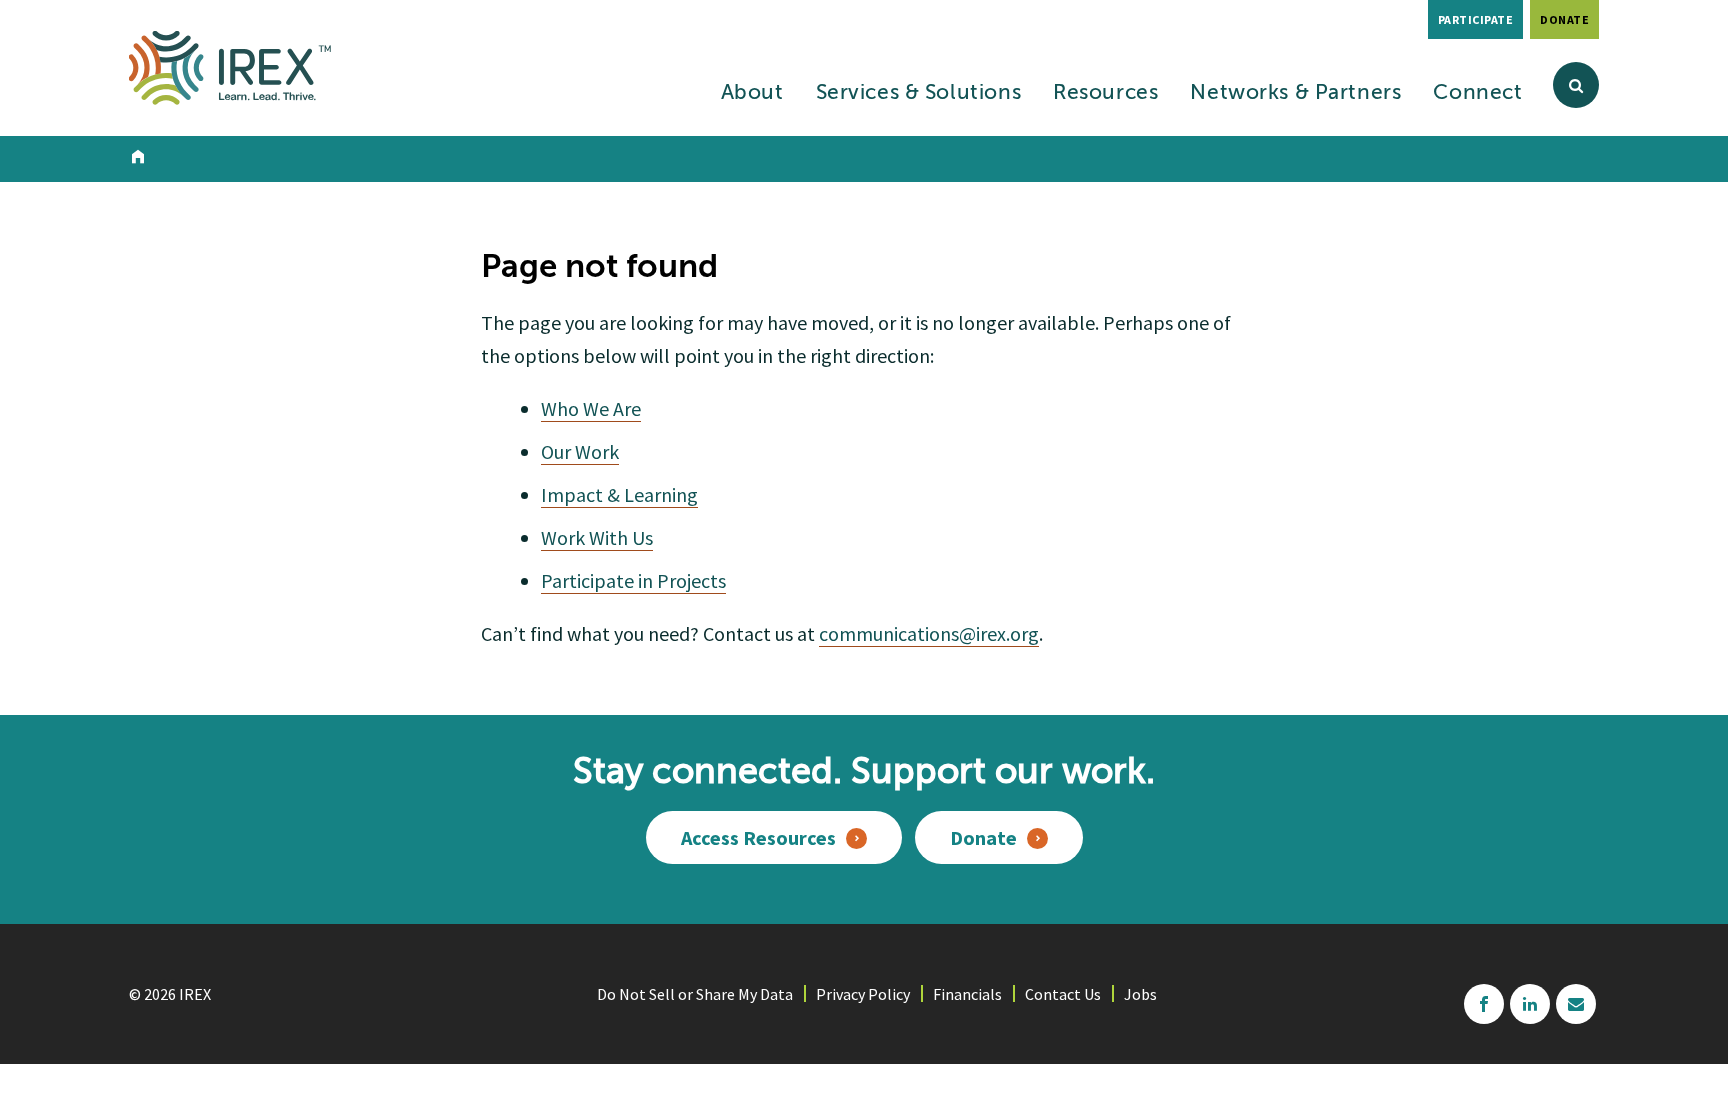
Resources (1105, 93)
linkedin (1530, 1004)
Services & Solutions (919, 93)
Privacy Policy (863, 994)
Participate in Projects (633, 580)
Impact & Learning (619, 494)
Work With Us (597, 537)
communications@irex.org (929, 633)
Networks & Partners (1295, 93)
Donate (1564, 19)
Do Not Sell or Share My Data (695, 994)
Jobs (1140, 994)
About (752, 93)
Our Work (580, 451)
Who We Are (591, 408)
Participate (1476, 19)
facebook (1484, 1004)
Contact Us (1063, 994)
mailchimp (1576, 1004)
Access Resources (758, 837)
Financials (967, 994)
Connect (1477, 93)
